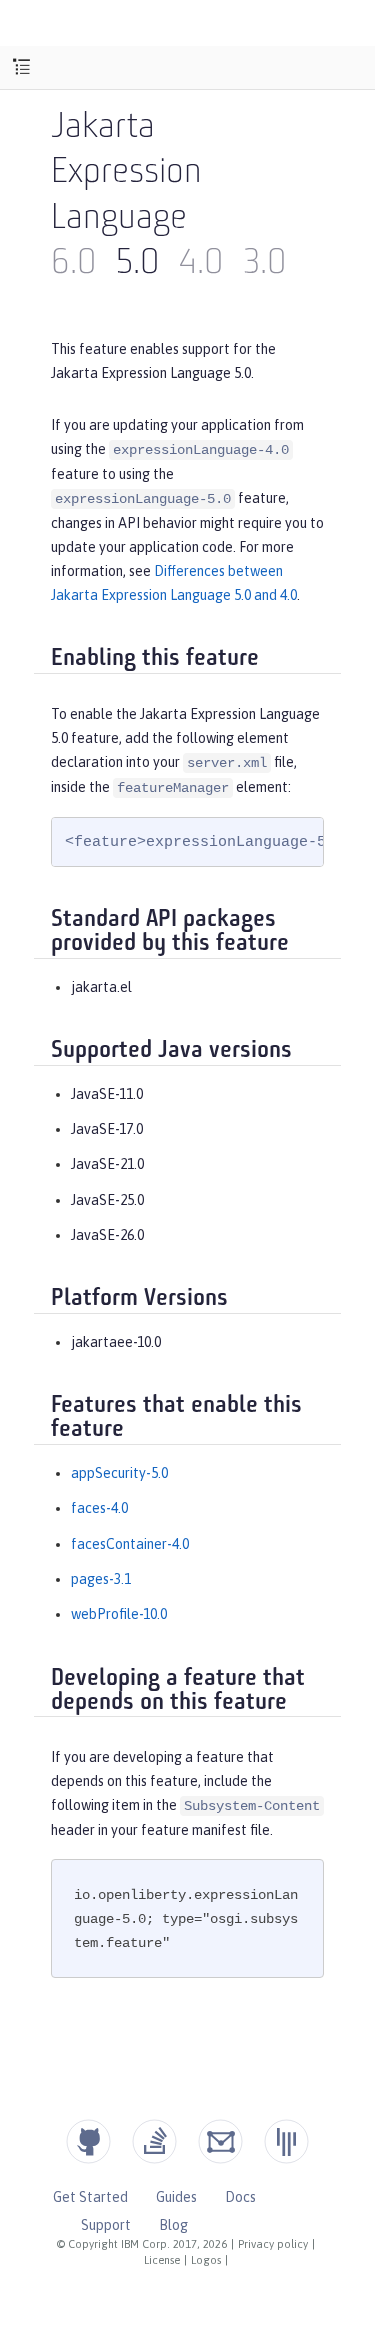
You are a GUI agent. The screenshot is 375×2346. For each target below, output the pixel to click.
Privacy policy (273, 2244)
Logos (206, 2260)
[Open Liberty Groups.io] (220, 2141)
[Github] (88, 2141)
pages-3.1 (101, 1579)
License (162, 2260)
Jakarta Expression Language (126, 174)
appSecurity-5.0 (119, 1473)
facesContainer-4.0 (130, 1544)
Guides (176, 2197)
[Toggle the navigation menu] (21, 67)
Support (106, 2225)
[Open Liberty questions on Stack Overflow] (154, 2141)
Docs (240, 2197)
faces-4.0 (99, 1508)
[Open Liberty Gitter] (286, 2141)
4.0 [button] (201, 264)
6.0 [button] (73, 264)
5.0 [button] (137, 264)
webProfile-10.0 (119, 1614)
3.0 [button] (264, 264)
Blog (173, 2225)
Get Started (90, 2197)
